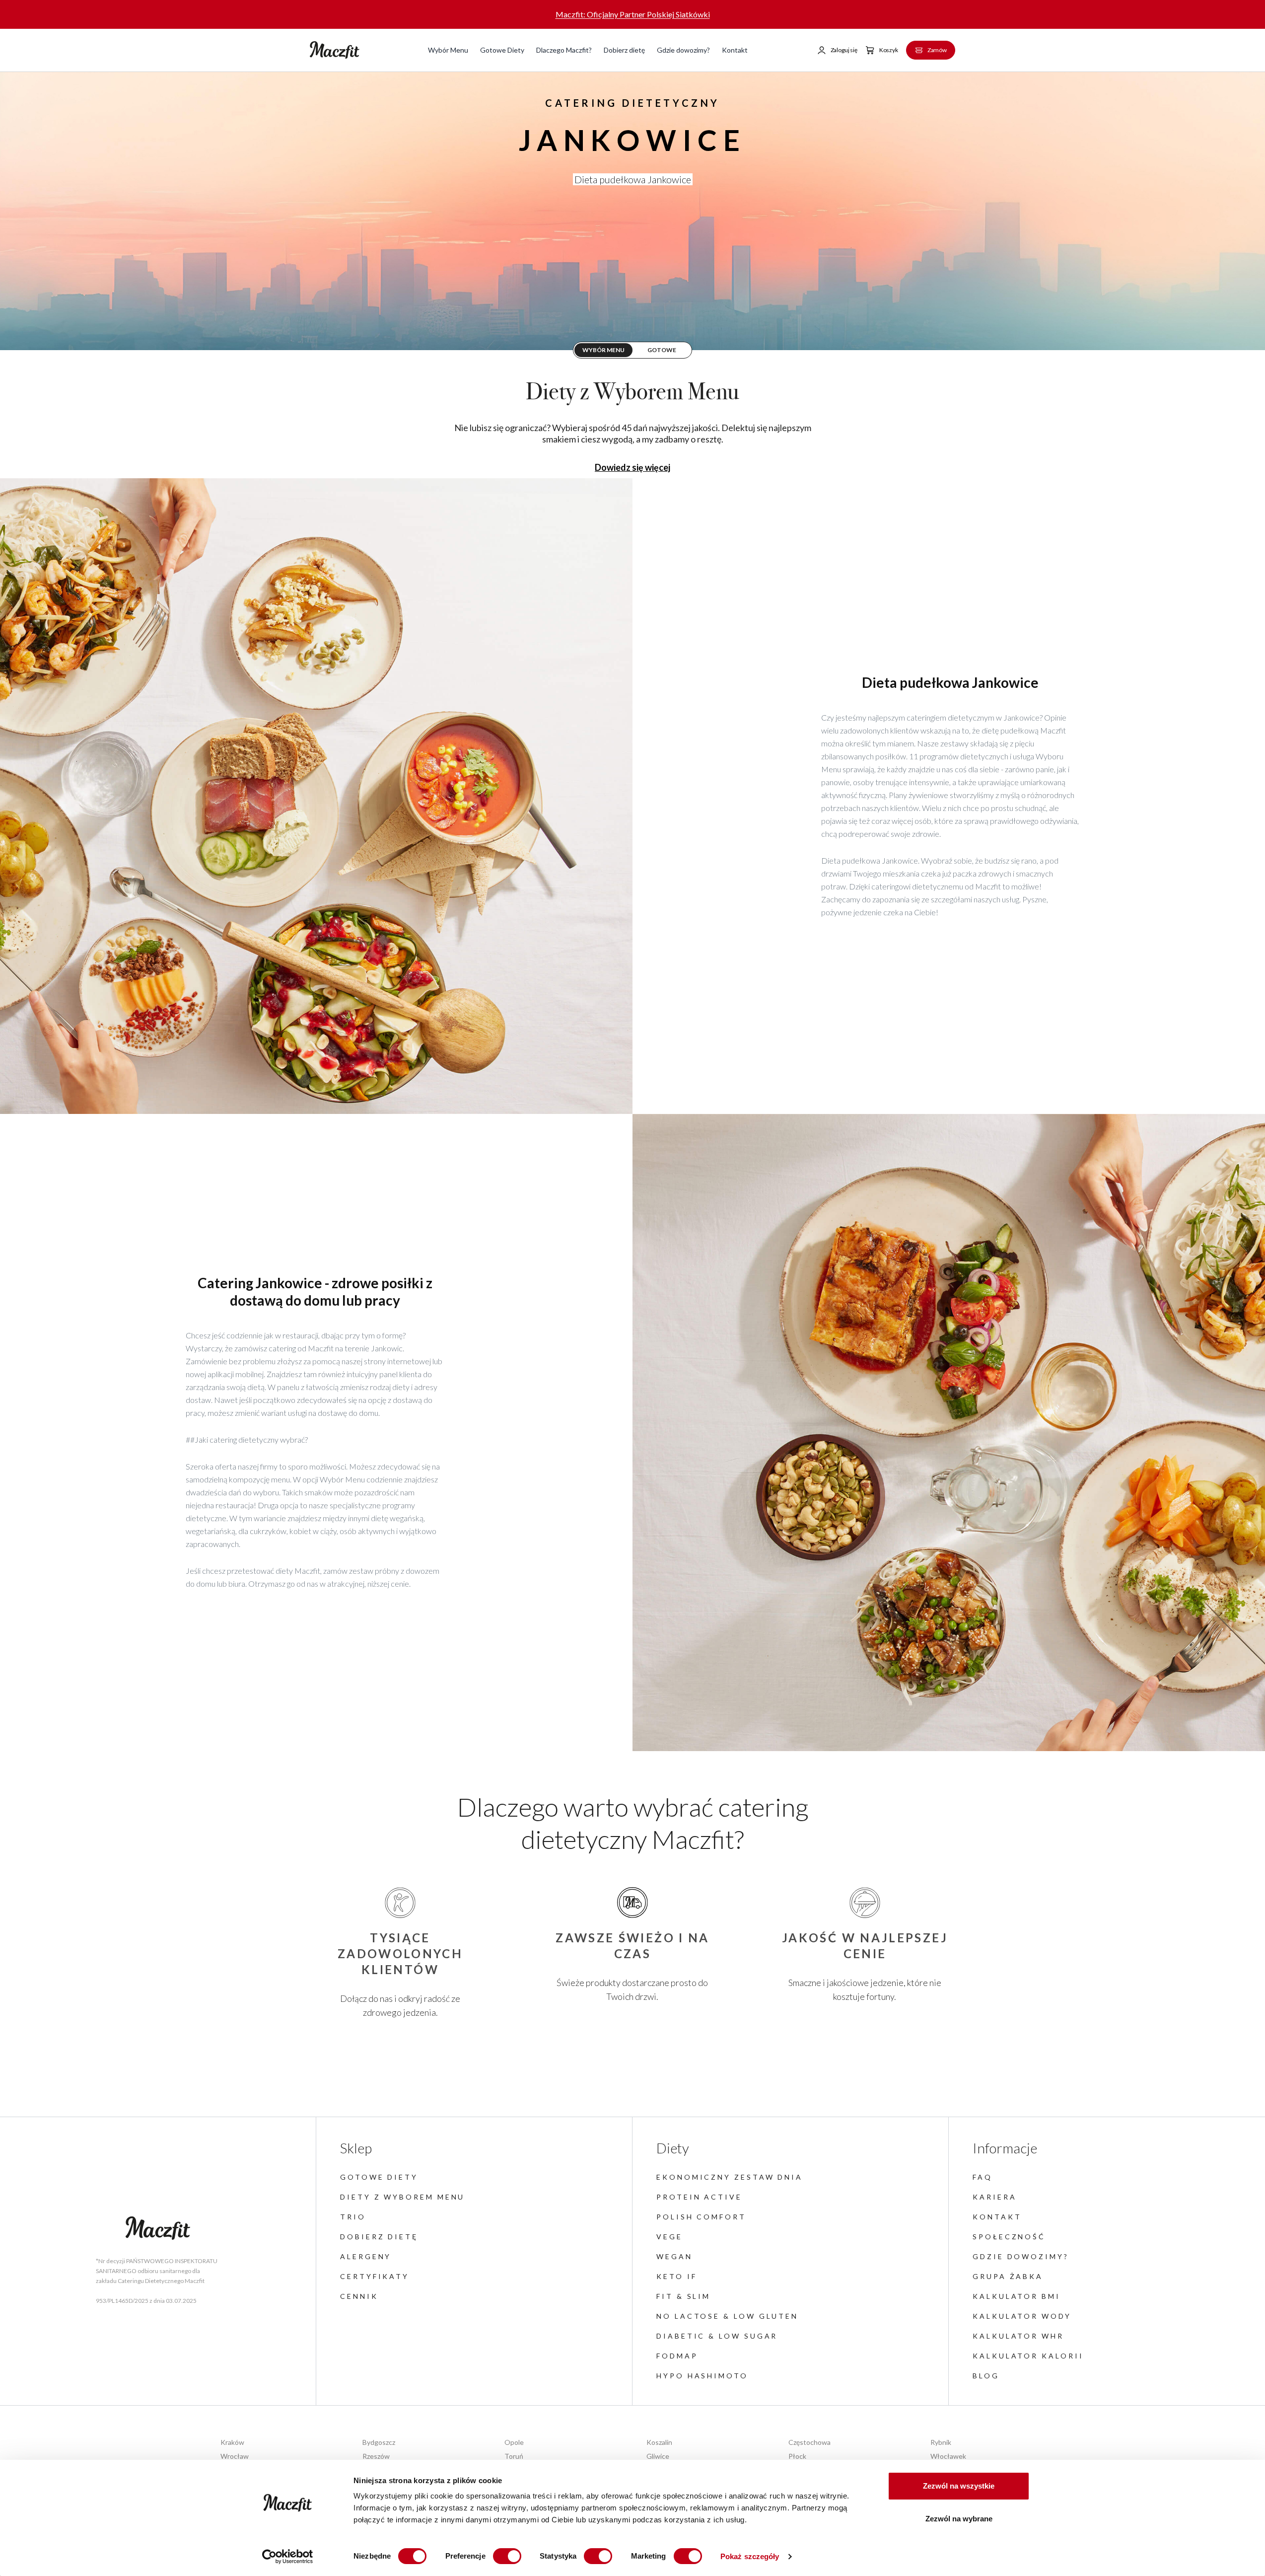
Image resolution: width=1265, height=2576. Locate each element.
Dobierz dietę (624, 50)
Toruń (514, 2456)
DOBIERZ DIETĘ (379, 2237)
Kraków (232, 2442)
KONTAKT (997, 2217)
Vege (669, 2237)
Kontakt (735, 50)
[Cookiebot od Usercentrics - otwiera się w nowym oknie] (288, 2557)
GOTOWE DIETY (379, 2177)
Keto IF (676, 2276)
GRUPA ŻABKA (1008, 2276)
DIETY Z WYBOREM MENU (402, 2197)
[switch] (507, 2556)
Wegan (674, 2256)
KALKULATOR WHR (1018, 2336)
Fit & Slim (683, 2296)
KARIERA (994, 2197)
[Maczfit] (158, 2228)
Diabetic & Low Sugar (717, 2336)
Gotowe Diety (502, 50)
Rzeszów (376, 2456)
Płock (797, 2456)
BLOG (986, 2376)
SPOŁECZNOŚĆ (1009, 2237)
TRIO (353, 2217)
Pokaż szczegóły (750, 2556)
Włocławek (948, 2456)
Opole (514, 2442)
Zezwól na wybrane (959, 2519)
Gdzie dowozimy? (683, 50)
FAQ (983, 2177)
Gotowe (662, 350)
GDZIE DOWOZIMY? (1021, 2256)
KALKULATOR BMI (1017, 2296)
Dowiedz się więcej (632, 467)
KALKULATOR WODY (1022, 2316)
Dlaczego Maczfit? (564, 50)
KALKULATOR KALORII (1028, 2356)
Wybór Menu (448, 50)
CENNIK (359, 2296)
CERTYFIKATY (375, 2276)
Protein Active (699, 2197)
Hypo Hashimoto (702, 2376)
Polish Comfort (701, 2217)
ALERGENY (366, 2256)
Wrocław (235, 2456)
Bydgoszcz (379, 2442)
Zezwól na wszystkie (959, 2486)
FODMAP (677, 2356)
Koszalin (659, 2442)
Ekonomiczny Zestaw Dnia (730, 2177)
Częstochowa (809, 2442)
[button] (837, 50)
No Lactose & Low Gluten (727, 2316)
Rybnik (941, 2442)
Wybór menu (603, 350)
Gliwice (658, 2456)
